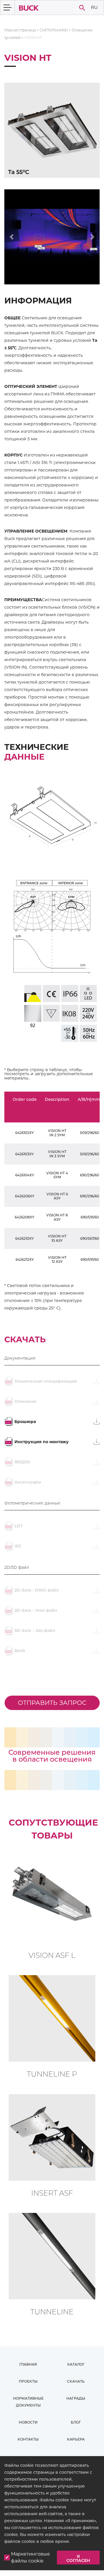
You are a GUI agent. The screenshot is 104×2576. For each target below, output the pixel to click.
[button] (12, 237)
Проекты (28, 2381)
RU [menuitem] (94, 7)
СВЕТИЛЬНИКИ (54, 30)
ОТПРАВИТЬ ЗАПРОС (52, 1703)
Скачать (76, 2381)
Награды (76, 2398)
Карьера (76, 2439)
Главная (28, 2364)
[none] (94, 8)
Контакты (28, 2439)
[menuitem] (94, 8)
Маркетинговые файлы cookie (30, 2557)
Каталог (76, 2364)
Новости (28, 2422)
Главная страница (20, 30)
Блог (76, 2422)
